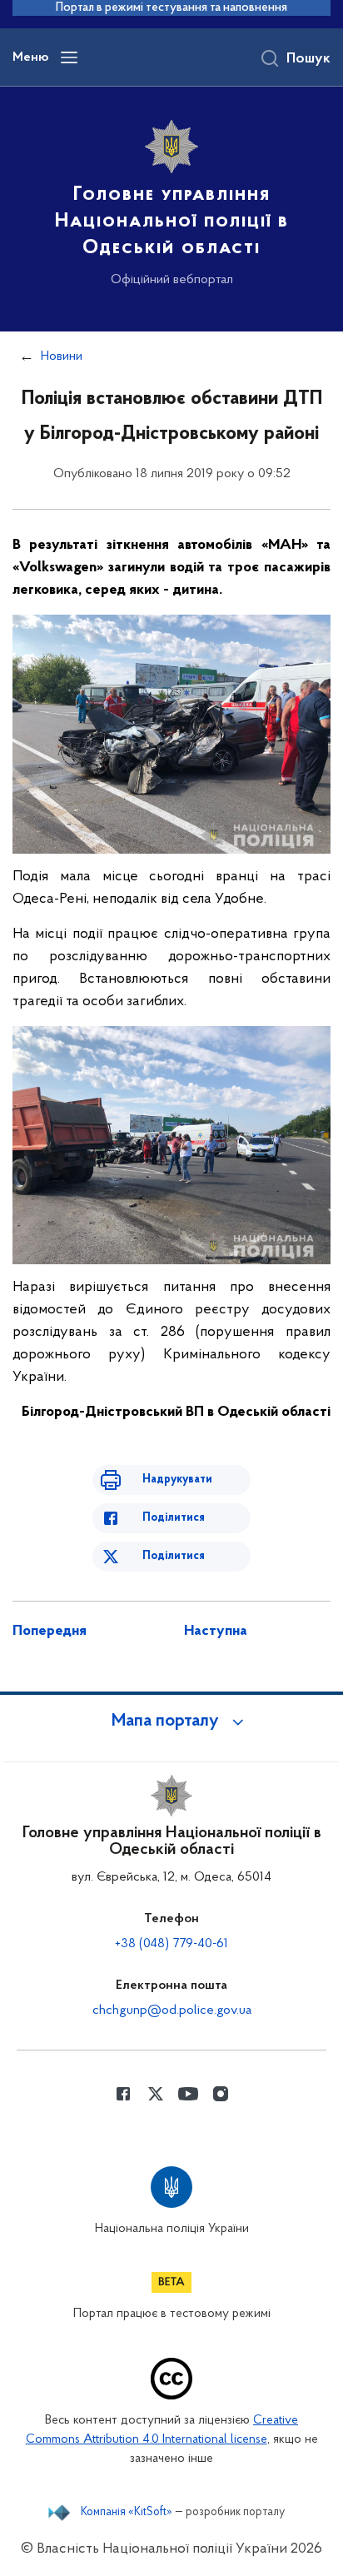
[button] (171, 1721)
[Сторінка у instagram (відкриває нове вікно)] (221, 2094)
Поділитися (174, 1518)
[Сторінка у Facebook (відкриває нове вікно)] (123, 2094)
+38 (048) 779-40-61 (171, 1944)
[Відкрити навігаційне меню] (69, 57)
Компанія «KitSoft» (127, 2513)
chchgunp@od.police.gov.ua (172, 2010)
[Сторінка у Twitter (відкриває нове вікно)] (156, 2094)
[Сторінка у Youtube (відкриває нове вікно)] (188, 2094)
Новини (62, 356)
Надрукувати (177, 1480)
